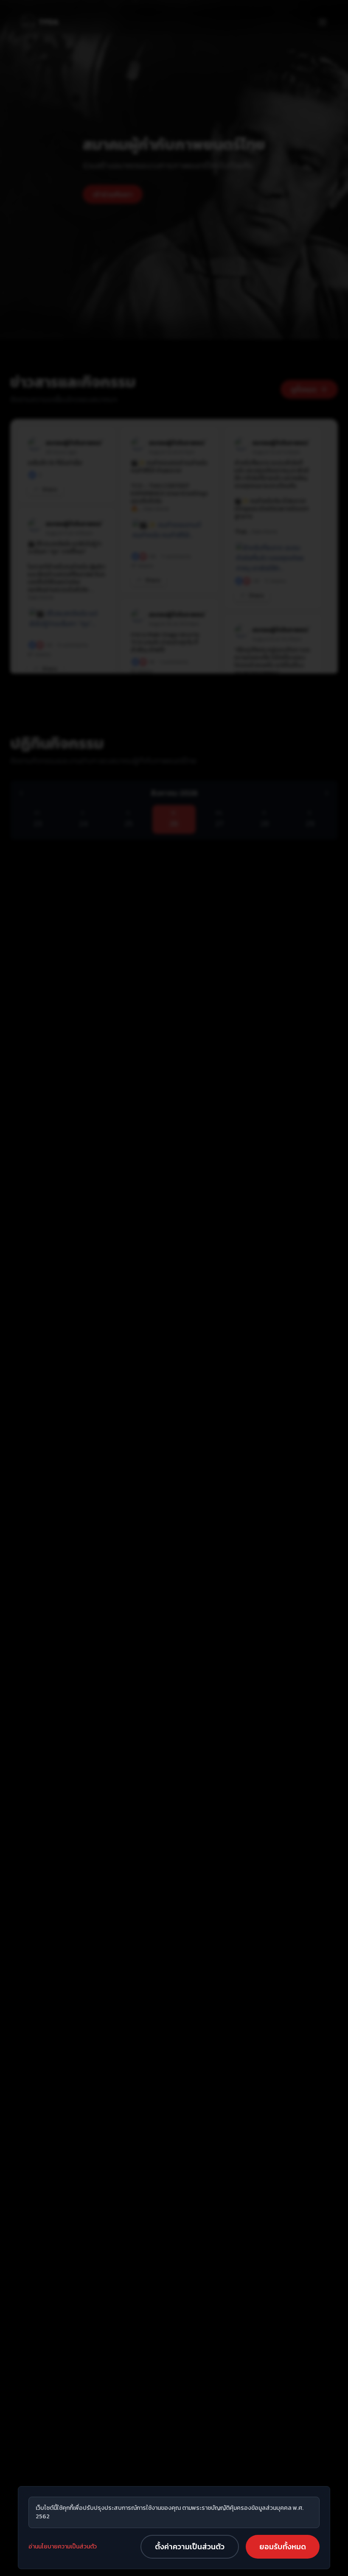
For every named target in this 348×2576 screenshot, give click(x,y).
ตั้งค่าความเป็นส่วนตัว (190, 2547)
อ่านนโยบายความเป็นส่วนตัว (63, 2547)
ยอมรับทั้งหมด (283, 2547)
